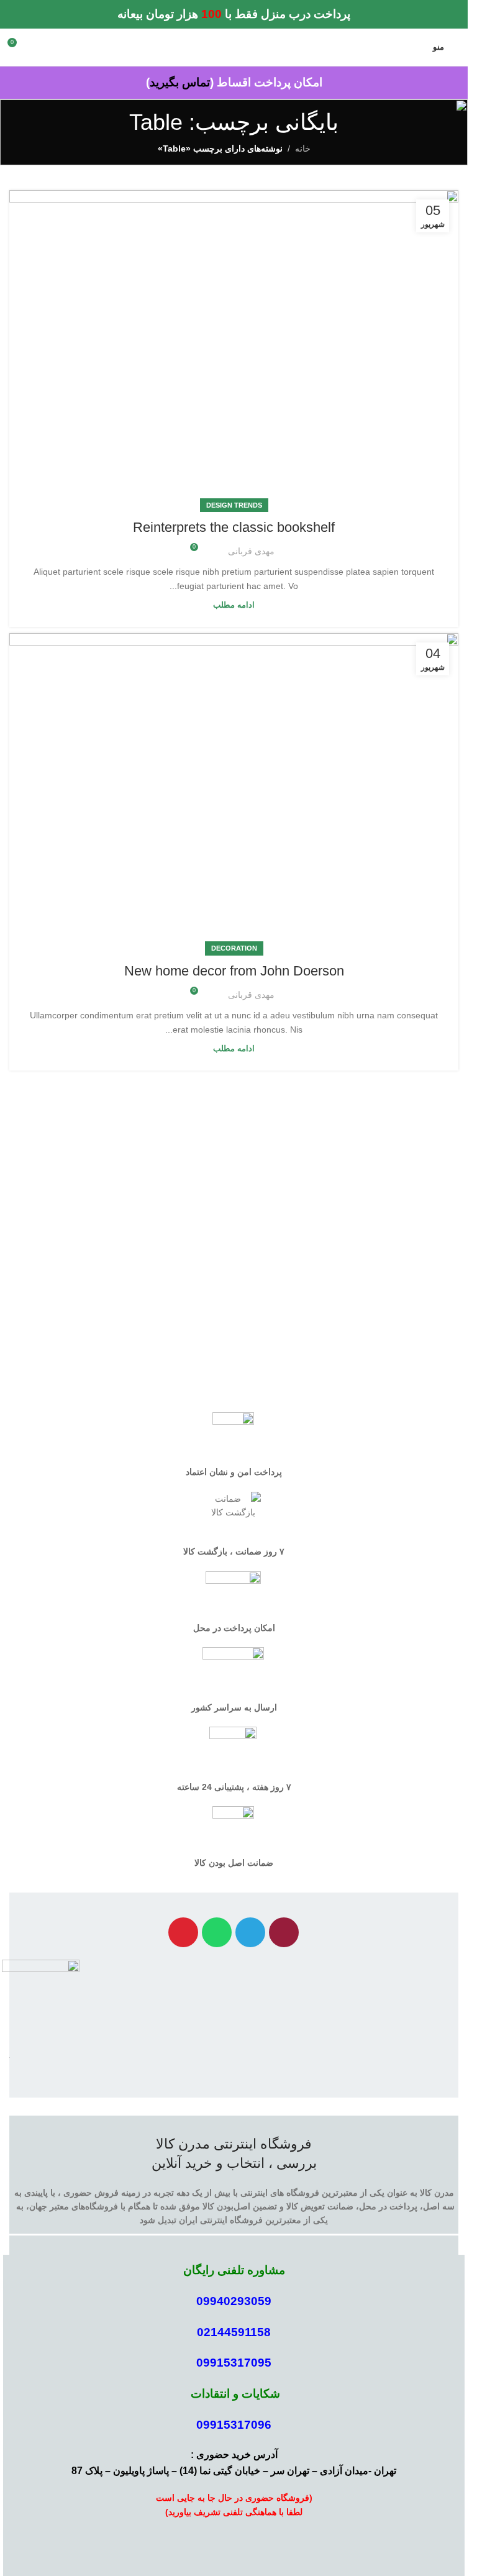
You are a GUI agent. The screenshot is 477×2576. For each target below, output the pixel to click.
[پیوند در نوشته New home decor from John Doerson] (234, 791)
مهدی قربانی (251, 551)
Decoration (234, 948)
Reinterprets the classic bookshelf (234, 527)
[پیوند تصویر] (41, 2001)
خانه (303, 148)
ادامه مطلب (234, 605)
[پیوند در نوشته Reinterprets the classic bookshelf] (234, 348)
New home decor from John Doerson (234, 971)
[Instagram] (284, 1932)
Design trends (234, 505)
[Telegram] (250, 1932)
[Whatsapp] (217, 1932)
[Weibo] (183, 1932)
